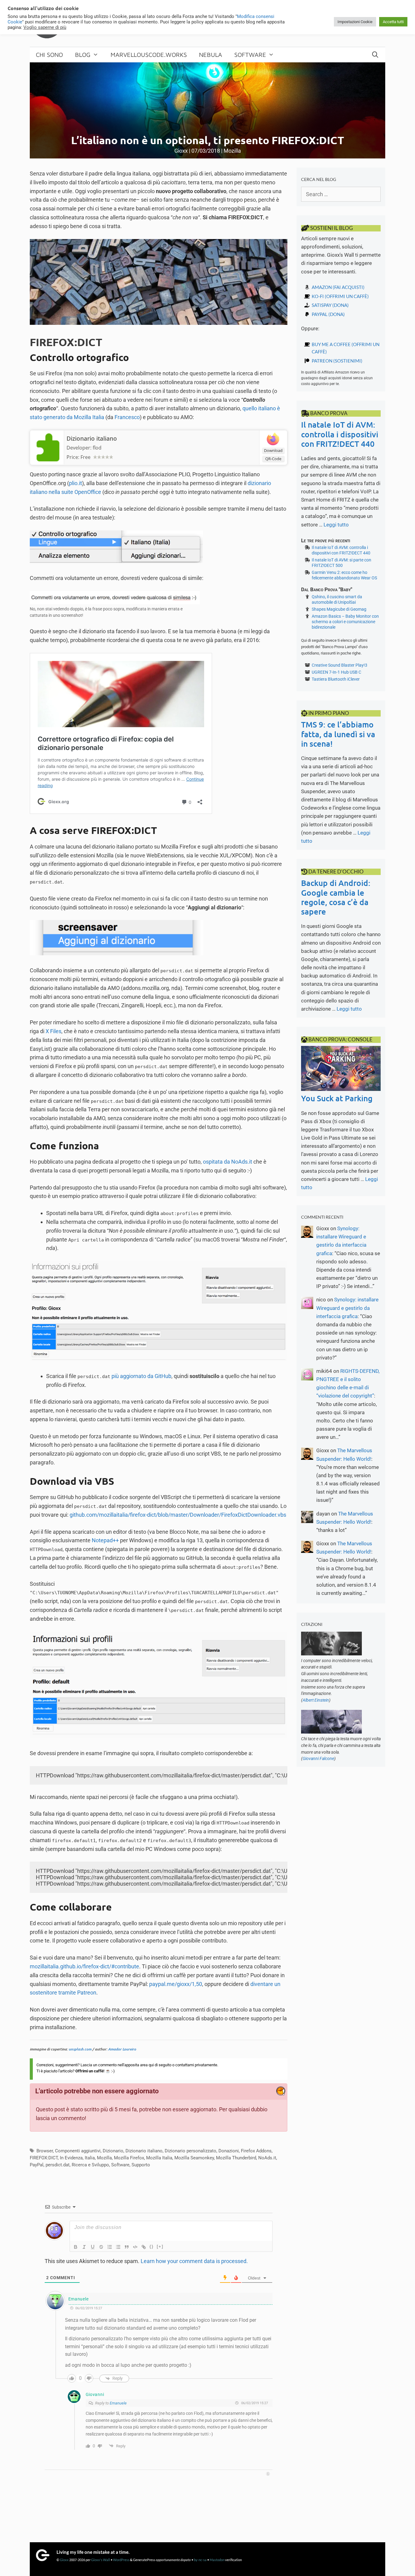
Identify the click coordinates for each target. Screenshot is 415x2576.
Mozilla (232, 151)
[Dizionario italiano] (47, 460)
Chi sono (49, 55)
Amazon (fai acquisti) (338, 287)
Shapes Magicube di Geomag (339, 609)
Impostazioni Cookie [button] (355, 22)
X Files (53, 1031)
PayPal (37, 2165)
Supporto (141, 2165)
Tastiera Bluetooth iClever (336, 679)
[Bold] (76, 2247)
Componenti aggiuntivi (78, 2151)
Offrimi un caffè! (90, 2071)
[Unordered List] (118, 2247)
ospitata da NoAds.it (228, 1162)
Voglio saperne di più (45, 27)
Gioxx (64, 2560)
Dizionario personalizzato (190, 2151)
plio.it (75, 483)
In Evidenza (71, 2158)
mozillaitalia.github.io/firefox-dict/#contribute (84, 1966)
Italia (90, 2158)
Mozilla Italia (159, 2158)
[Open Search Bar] (375, 55)
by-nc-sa (200, 2560)
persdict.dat (58, 2165)
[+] (160, 2246)
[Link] (144, 2247)
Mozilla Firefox (129, 2158)
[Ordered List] (110, 2247)
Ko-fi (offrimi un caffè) (340, 296)
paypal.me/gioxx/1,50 (176, 1984)
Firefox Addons (256, 2151)
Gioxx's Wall (101, 2560)
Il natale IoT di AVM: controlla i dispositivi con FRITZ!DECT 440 (340, 434)
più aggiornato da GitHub (141, 1376)
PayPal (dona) (328, 314)
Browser (45, 2151)
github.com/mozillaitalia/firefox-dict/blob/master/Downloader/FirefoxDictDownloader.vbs (178, 1515)
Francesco (127, 417)
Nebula (211, 55)
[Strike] (101, 2247)
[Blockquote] (127, 2247)
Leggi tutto (336, 525)
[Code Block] (135, 2247)
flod (97, 448)
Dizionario (113, 2151)
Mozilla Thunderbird (236, 2158)
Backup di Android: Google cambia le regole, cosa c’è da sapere (336, 897)
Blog (83, 55)
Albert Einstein (316, 1700)
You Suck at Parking (337, 1098)
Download (273, 450)
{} (152, 2246)
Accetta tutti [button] (393, 22)
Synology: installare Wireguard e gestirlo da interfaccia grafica (347, 1308)
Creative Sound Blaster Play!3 (340, 665)
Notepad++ (105, 1540)
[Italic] (84, 2247)
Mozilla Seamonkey (194, 2158)
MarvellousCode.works (149, 55)
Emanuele (118, 2403)
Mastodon (217, 2560)
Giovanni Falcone (318, 1758)
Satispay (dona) (330, 305)
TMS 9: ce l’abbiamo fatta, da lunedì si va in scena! (338, 734)
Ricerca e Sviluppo (90, 2165)
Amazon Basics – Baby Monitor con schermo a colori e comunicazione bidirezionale (345, 622)
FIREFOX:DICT (44, 2158)
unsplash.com (80, 2049)
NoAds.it (267, 2158)
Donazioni (229, 2151)
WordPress (121, 2560)
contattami (185, 2065)
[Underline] (93, 2247)
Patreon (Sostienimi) (337, 361)
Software (250, 55)
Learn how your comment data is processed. (194, 2261)
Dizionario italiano (92, 439)
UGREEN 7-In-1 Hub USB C (336, 672)
